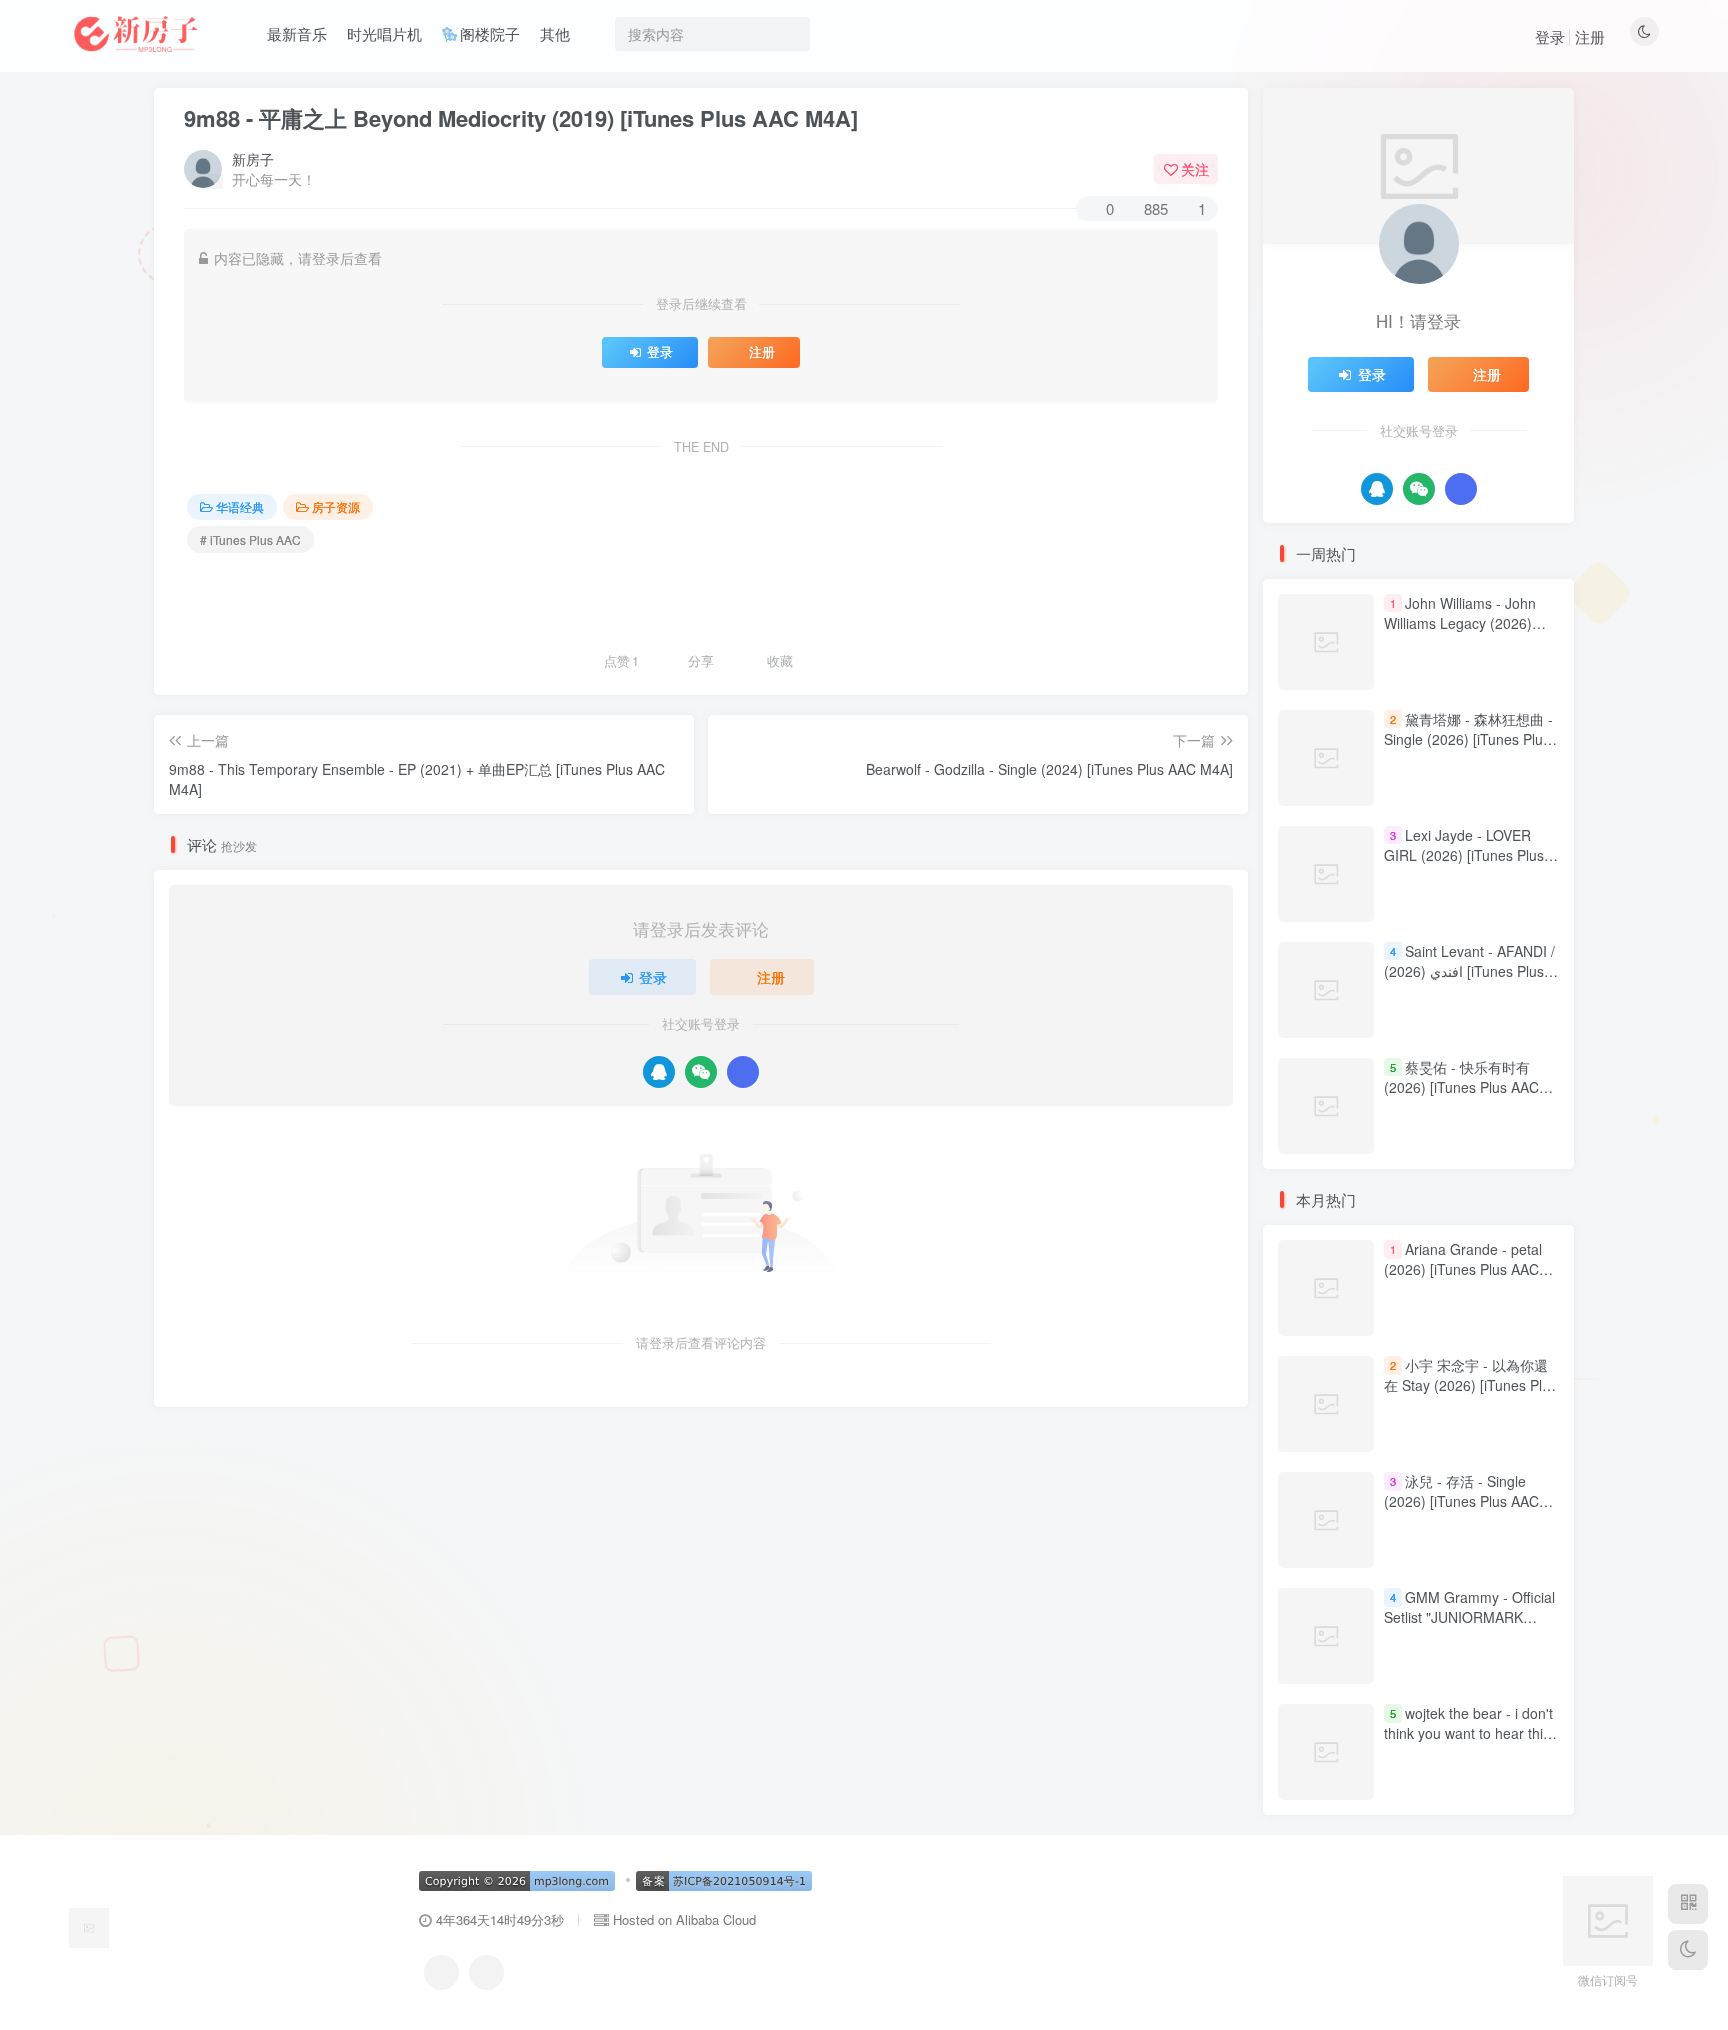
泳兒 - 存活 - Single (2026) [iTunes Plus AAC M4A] (1461, 1501)
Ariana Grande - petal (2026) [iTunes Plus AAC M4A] (1463, 1269)
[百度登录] (743, 1072)
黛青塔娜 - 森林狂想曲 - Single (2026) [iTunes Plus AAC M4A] (1468, 738)
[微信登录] (701, 1072)
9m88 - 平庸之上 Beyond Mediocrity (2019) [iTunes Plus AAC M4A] (521, 118)
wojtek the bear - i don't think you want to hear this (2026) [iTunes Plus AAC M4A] (1468, 1743)
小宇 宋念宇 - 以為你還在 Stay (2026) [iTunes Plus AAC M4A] (1470, 1385)
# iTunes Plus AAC (250, 539)
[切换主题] (1688, 1950)
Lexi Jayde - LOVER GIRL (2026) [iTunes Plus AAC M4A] (1464, 854)
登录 (1550, 36)
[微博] (486, 1972)
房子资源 (336, 506)
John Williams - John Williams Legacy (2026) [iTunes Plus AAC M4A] (1460, 622)
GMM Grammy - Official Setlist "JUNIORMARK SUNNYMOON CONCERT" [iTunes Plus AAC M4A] (1469, 1627)
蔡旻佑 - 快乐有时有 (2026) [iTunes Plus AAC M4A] (1461, 1086)
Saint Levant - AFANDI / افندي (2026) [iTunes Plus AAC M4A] (1469, 970)
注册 (1590, 36)
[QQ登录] (659, 1072)
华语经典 (240, 506)
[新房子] (89, 1925)
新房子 (253, 159)
